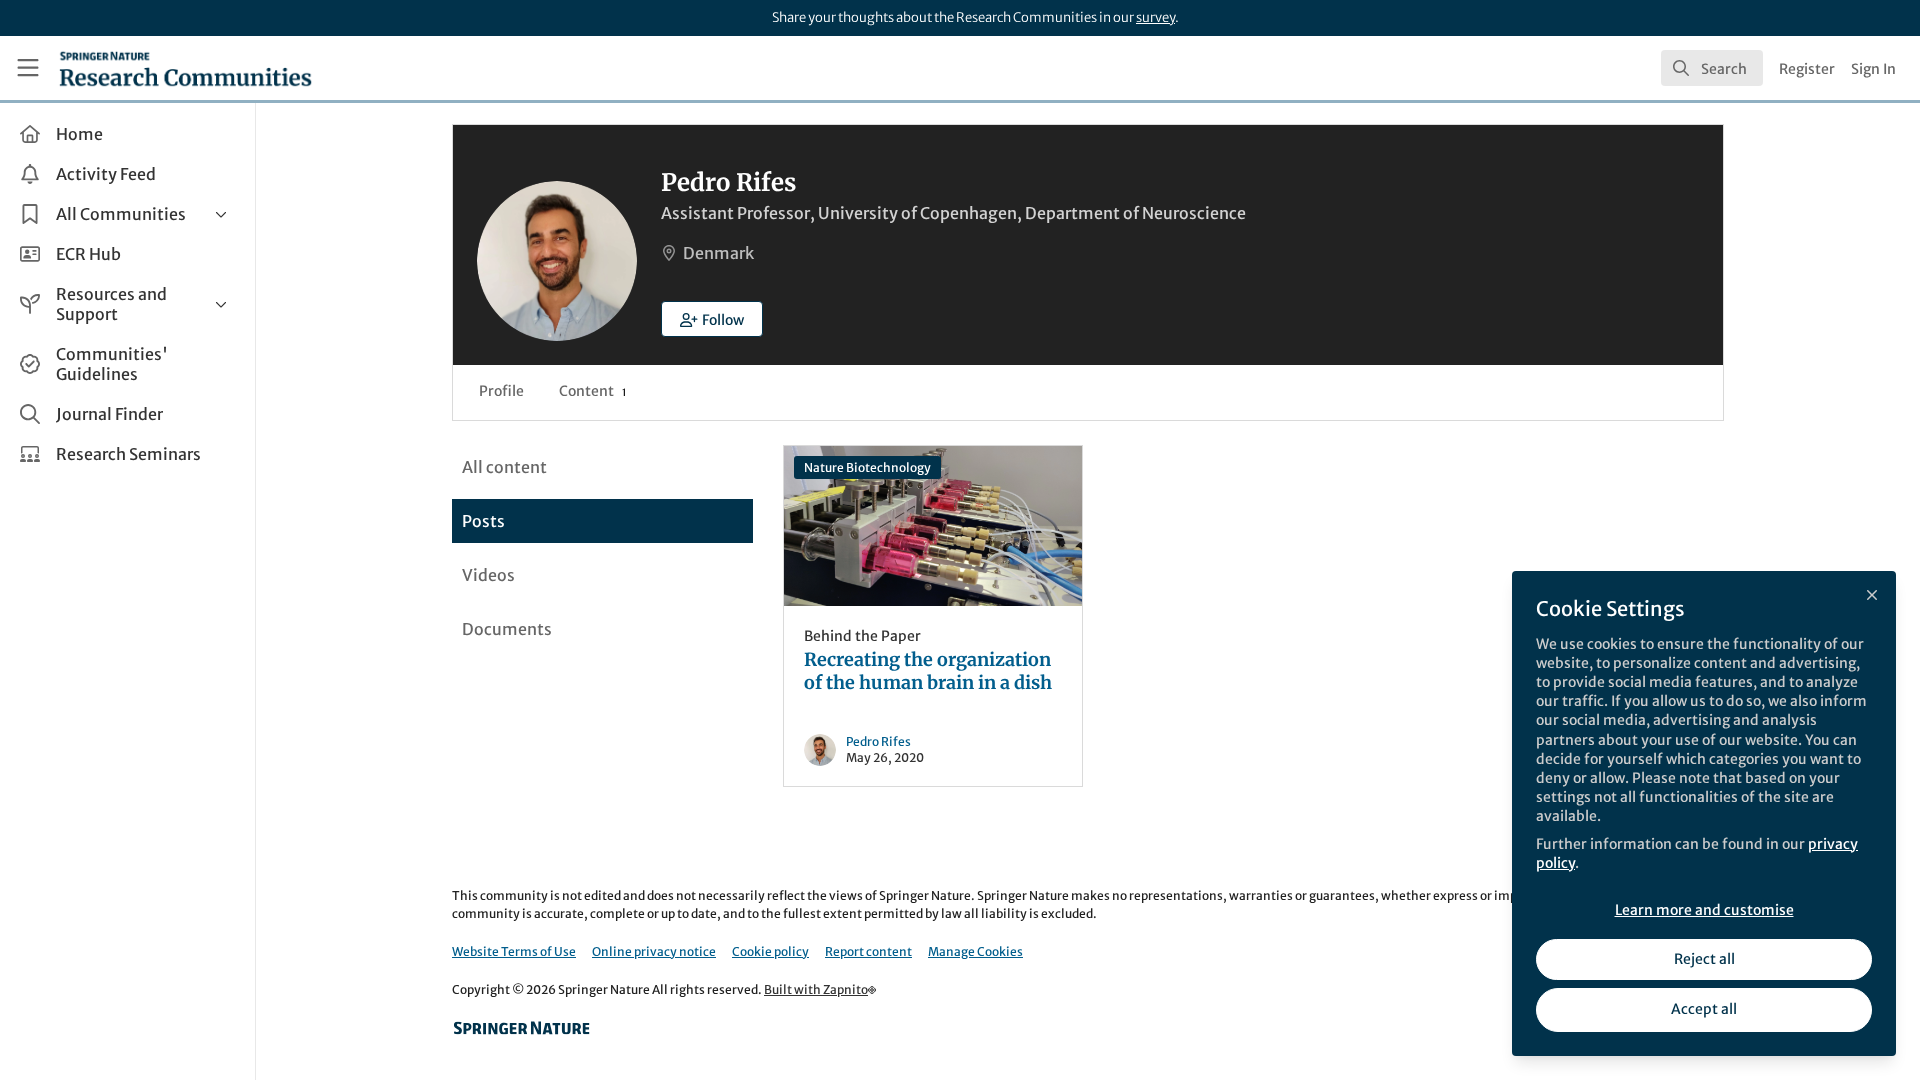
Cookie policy (770, 951)
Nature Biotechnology (867, 467)
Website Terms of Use (514, 951)
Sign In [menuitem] (1873, 69)
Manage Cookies (975, 951)
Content (592, 391)
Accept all (1704, 1009)
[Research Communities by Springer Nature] (522, 1028)
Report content (868, 951)
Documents (507, 629)
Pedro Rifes (878, 741)
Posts (483, 521)
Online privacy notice (654, 951)
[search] (1712, 68)
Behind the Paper (862, 636)
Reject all (1704, 959)
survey (1155, 17)
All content (504, 467)
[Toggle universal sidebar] (28, 68)
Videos (488, 575)
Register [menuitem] (1807, 69)
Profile (501, 391)
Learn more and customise (1704, 910)
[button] (712, 319)
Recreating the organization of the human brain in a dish (933, 526)
